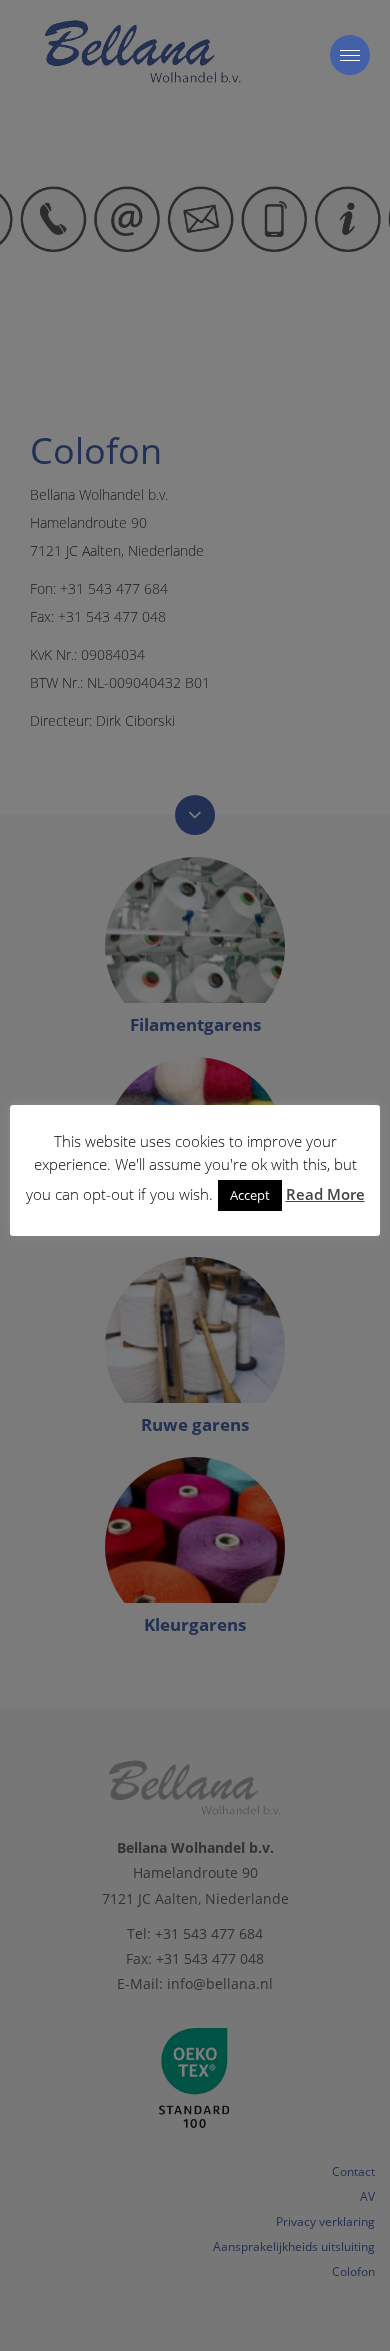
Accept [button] (250, 1195)
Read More (325, 1194)
